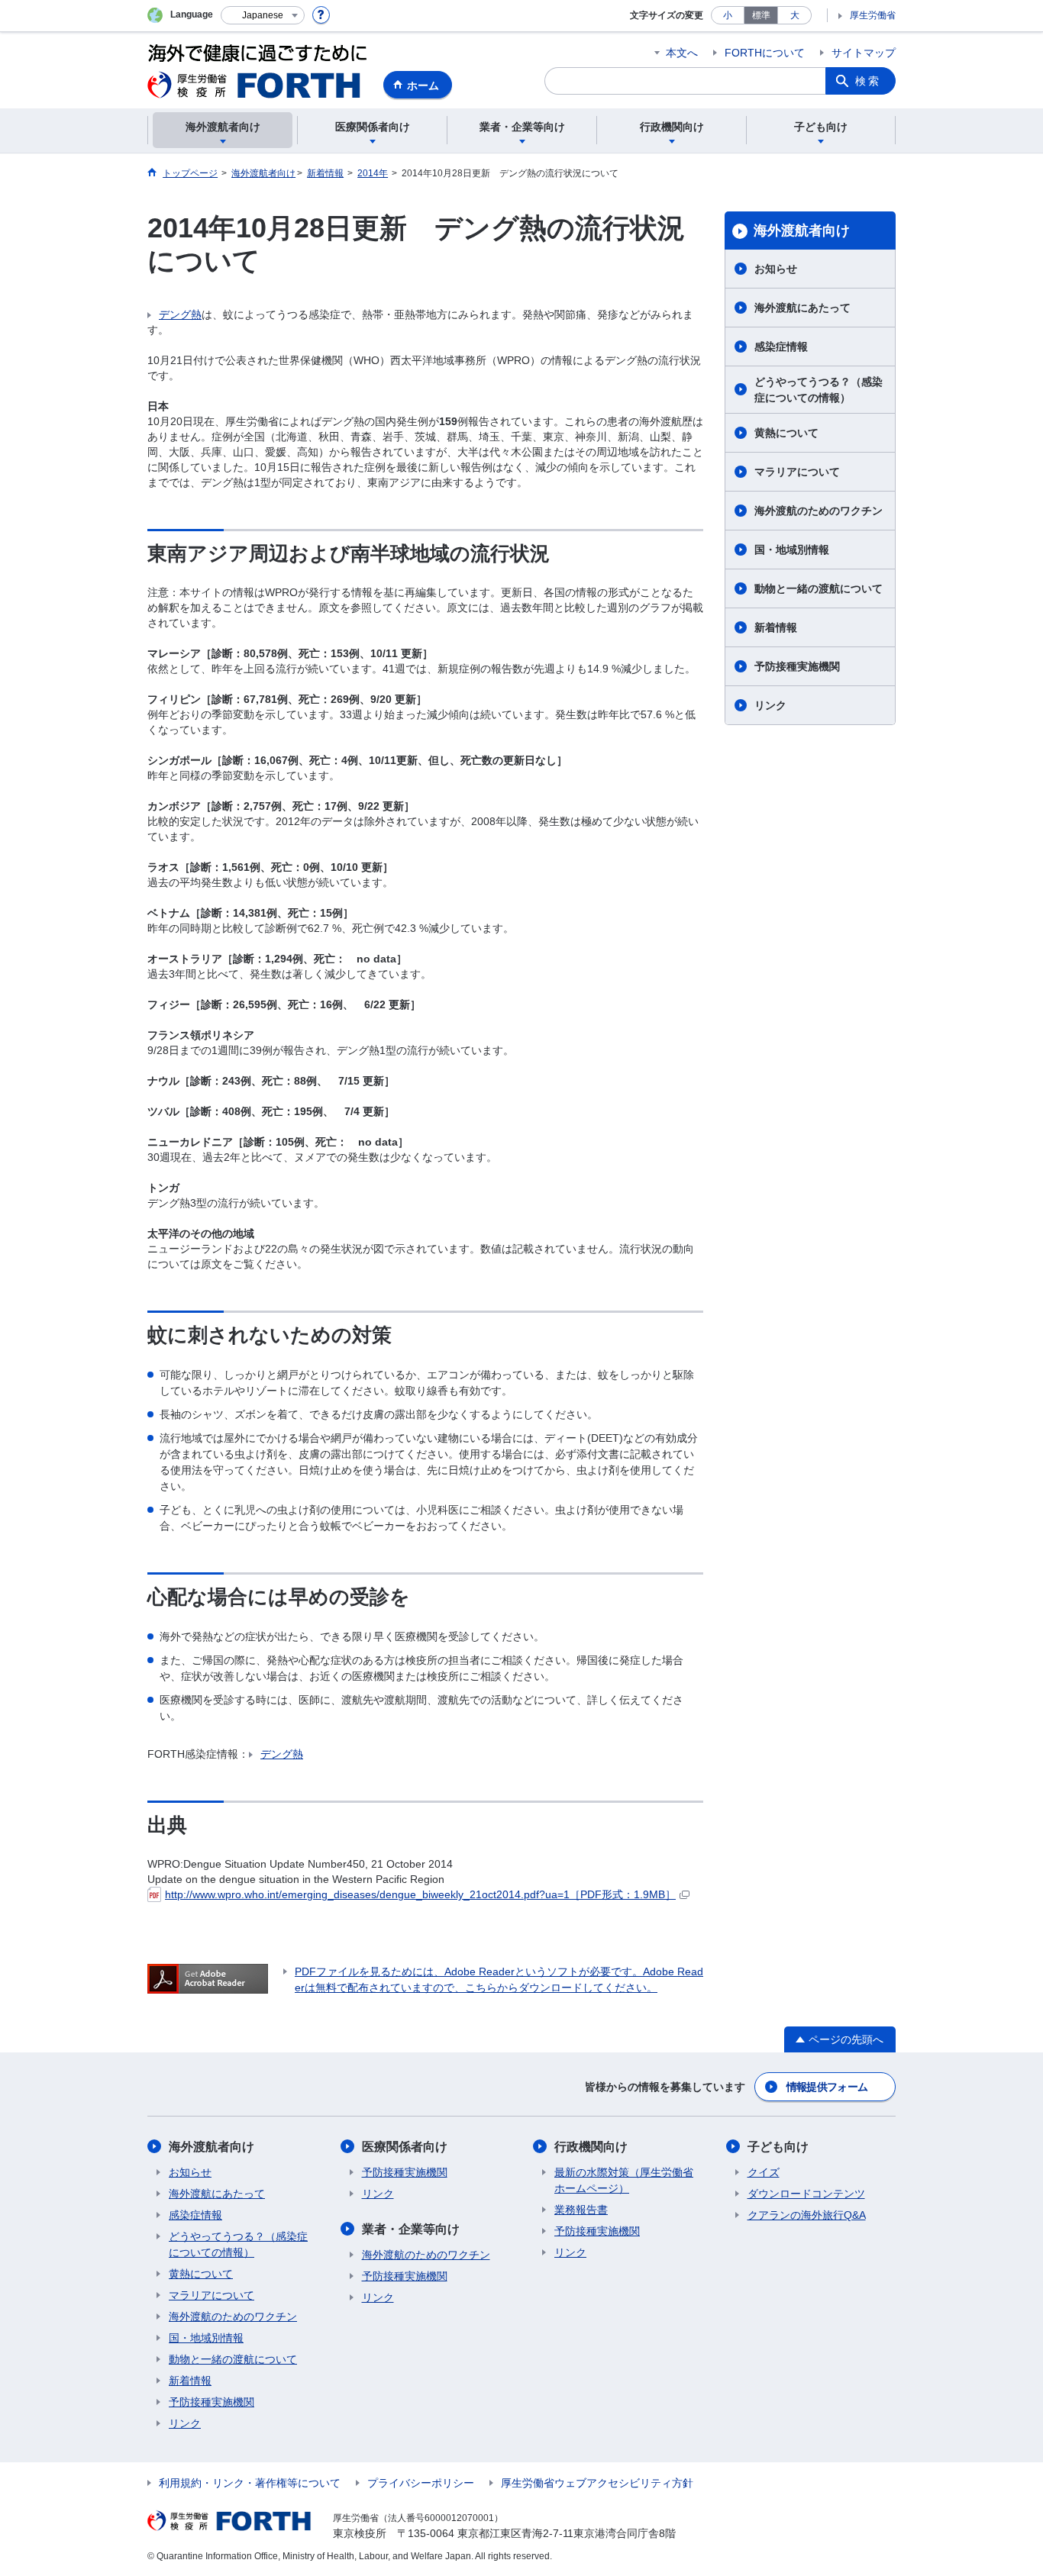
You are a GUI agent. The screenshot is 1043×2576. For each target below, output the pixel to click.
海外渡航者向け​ (802, 231)
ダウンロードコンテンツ (806, 2194)
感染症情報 (781, 347)
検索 (868, 81)
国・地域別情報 (792, 550)
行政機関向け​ (591, 2147)
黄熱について (786, 433)
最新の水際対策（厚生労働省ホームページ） (624, 2180)
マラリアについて (797, 472)
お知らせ (776, 269)
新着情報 (776, 627)
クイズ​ (764, 2172)
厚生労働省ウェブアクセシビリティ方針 (597, 2483)
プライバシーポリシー (421, 2483)
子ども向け (778, 2147)
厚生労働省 (873, 15)
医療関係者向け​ (405, 2147)
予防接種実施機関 (797, 666)
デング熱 (180, 314)
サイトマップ (864, 53)
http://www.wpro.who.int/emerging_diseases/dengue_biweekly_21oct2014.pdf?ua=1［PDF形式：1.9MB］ (420, 1894)
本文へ (682, 53)
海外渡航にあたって (802, 308)
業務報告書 (581, 2210)
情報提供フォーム (827, 2087)
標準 (761, 15)
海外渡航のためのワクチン (819, 511)
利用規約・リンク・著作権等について (250, 2483)
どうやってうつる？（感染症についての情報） (819, 390)
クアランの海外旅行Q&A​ (807, 2215)
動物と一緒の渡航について (819, 588)
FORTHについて (765, 53)
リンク (770, 705)
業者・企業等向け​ (411, 2229)
